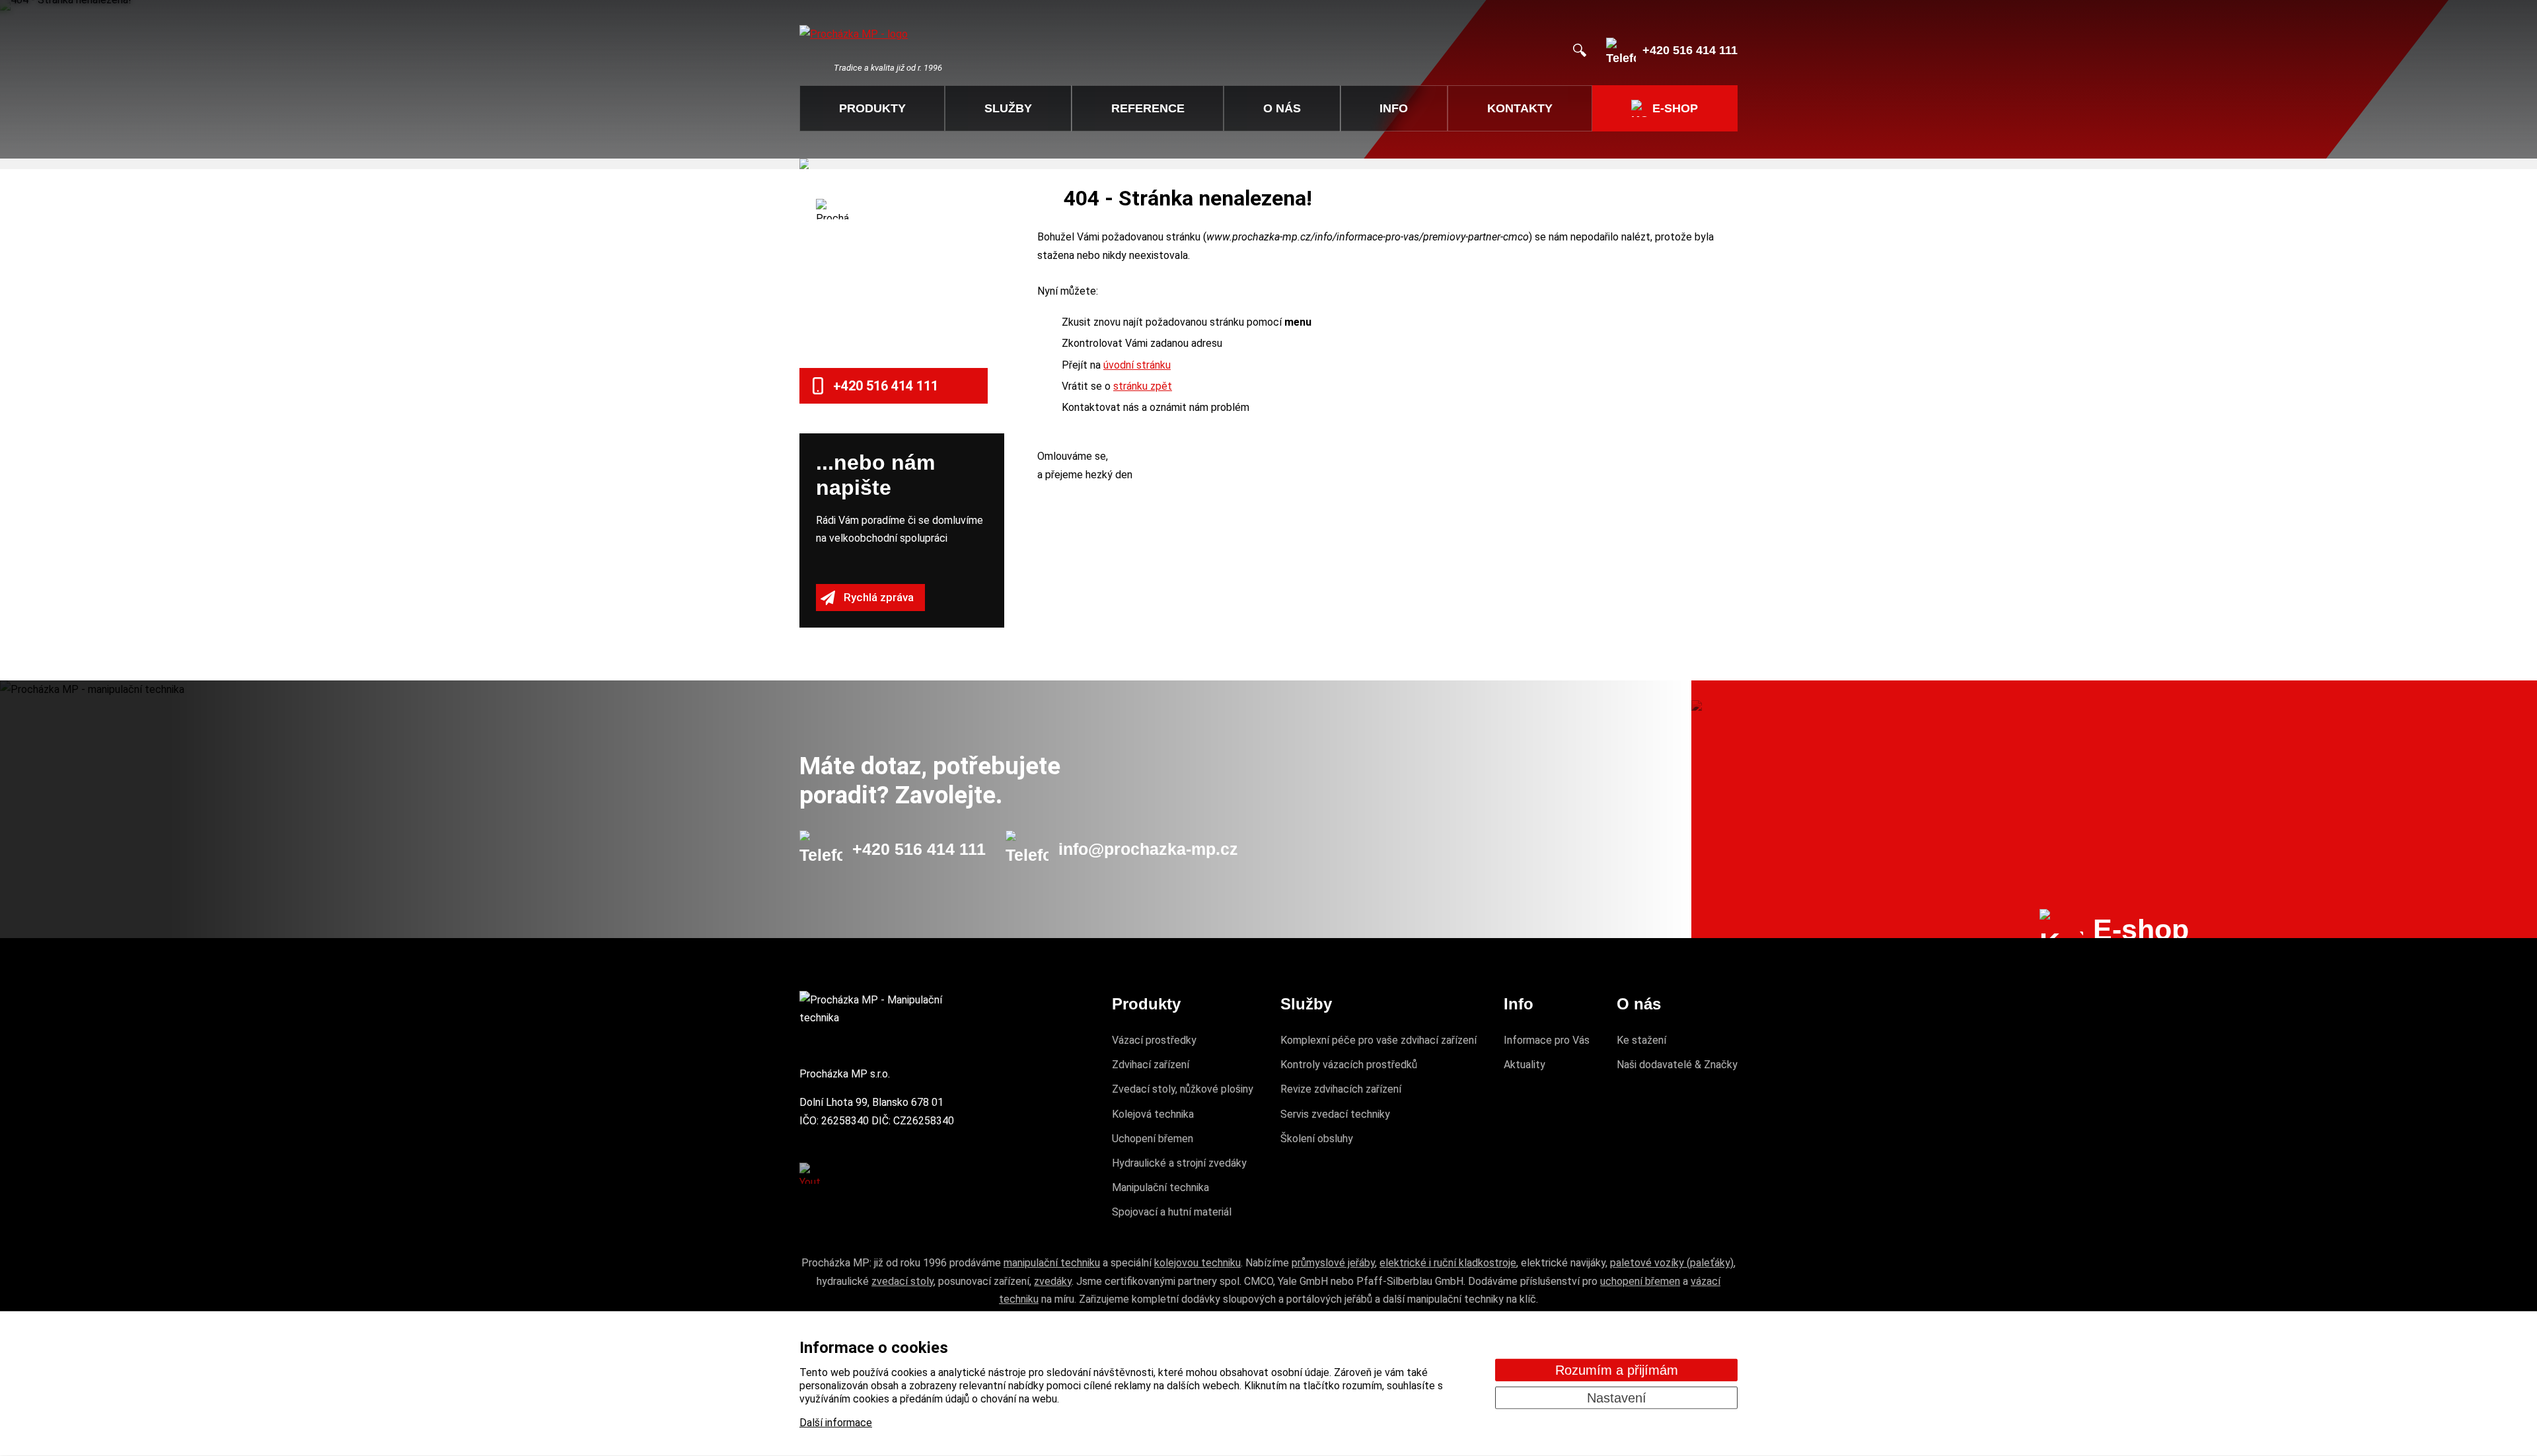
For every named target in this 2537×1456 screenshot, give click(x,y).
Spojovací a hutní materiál (1172, 1212)
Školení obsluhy (1317, 1139)
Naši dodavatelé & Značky (1677, 1065)
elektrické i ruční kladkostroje (1448, 1263)
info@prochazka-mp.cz (1148, 849)
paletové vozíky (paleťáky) (1672, 1263)
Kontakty (1520, 108)
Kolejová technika (1153, 1114)
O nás (1282, 108)
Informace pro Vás (1547, 1040)
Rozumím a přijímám (1617, 1369)
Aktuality (1525, 1065)
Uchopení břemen (1153, 1139)
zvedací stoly (902, 1281)
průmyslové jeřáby (1333, 1263)
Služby (1008, 108)
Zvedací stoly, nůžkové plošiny (1183, 1089)
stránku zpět (1143, 386)
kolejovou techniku (1197, 1263)
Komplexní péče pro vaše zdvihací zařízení (1379, 1040)
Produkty (872, 108)
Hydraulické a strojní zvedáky (1179, 1163)
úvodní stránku (1137, 365)
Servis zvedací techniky (1335, 1114)
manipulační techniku (1052, 1263)
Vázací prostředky (1154, 1040)
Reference (1148, 108)
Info (1394, 108)
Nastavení (1617, 1397)
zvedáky (1053, 1281)
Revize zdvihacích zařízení (1341, 1089)
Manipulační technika (1160, 1187)
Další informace (836, 1423)
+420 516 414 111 (919, 849)
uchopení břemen (1640, 1281)
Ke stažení (1641, 1040)
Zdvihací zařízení (1151, 1065)
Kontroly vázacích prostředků (1349, 1065)
